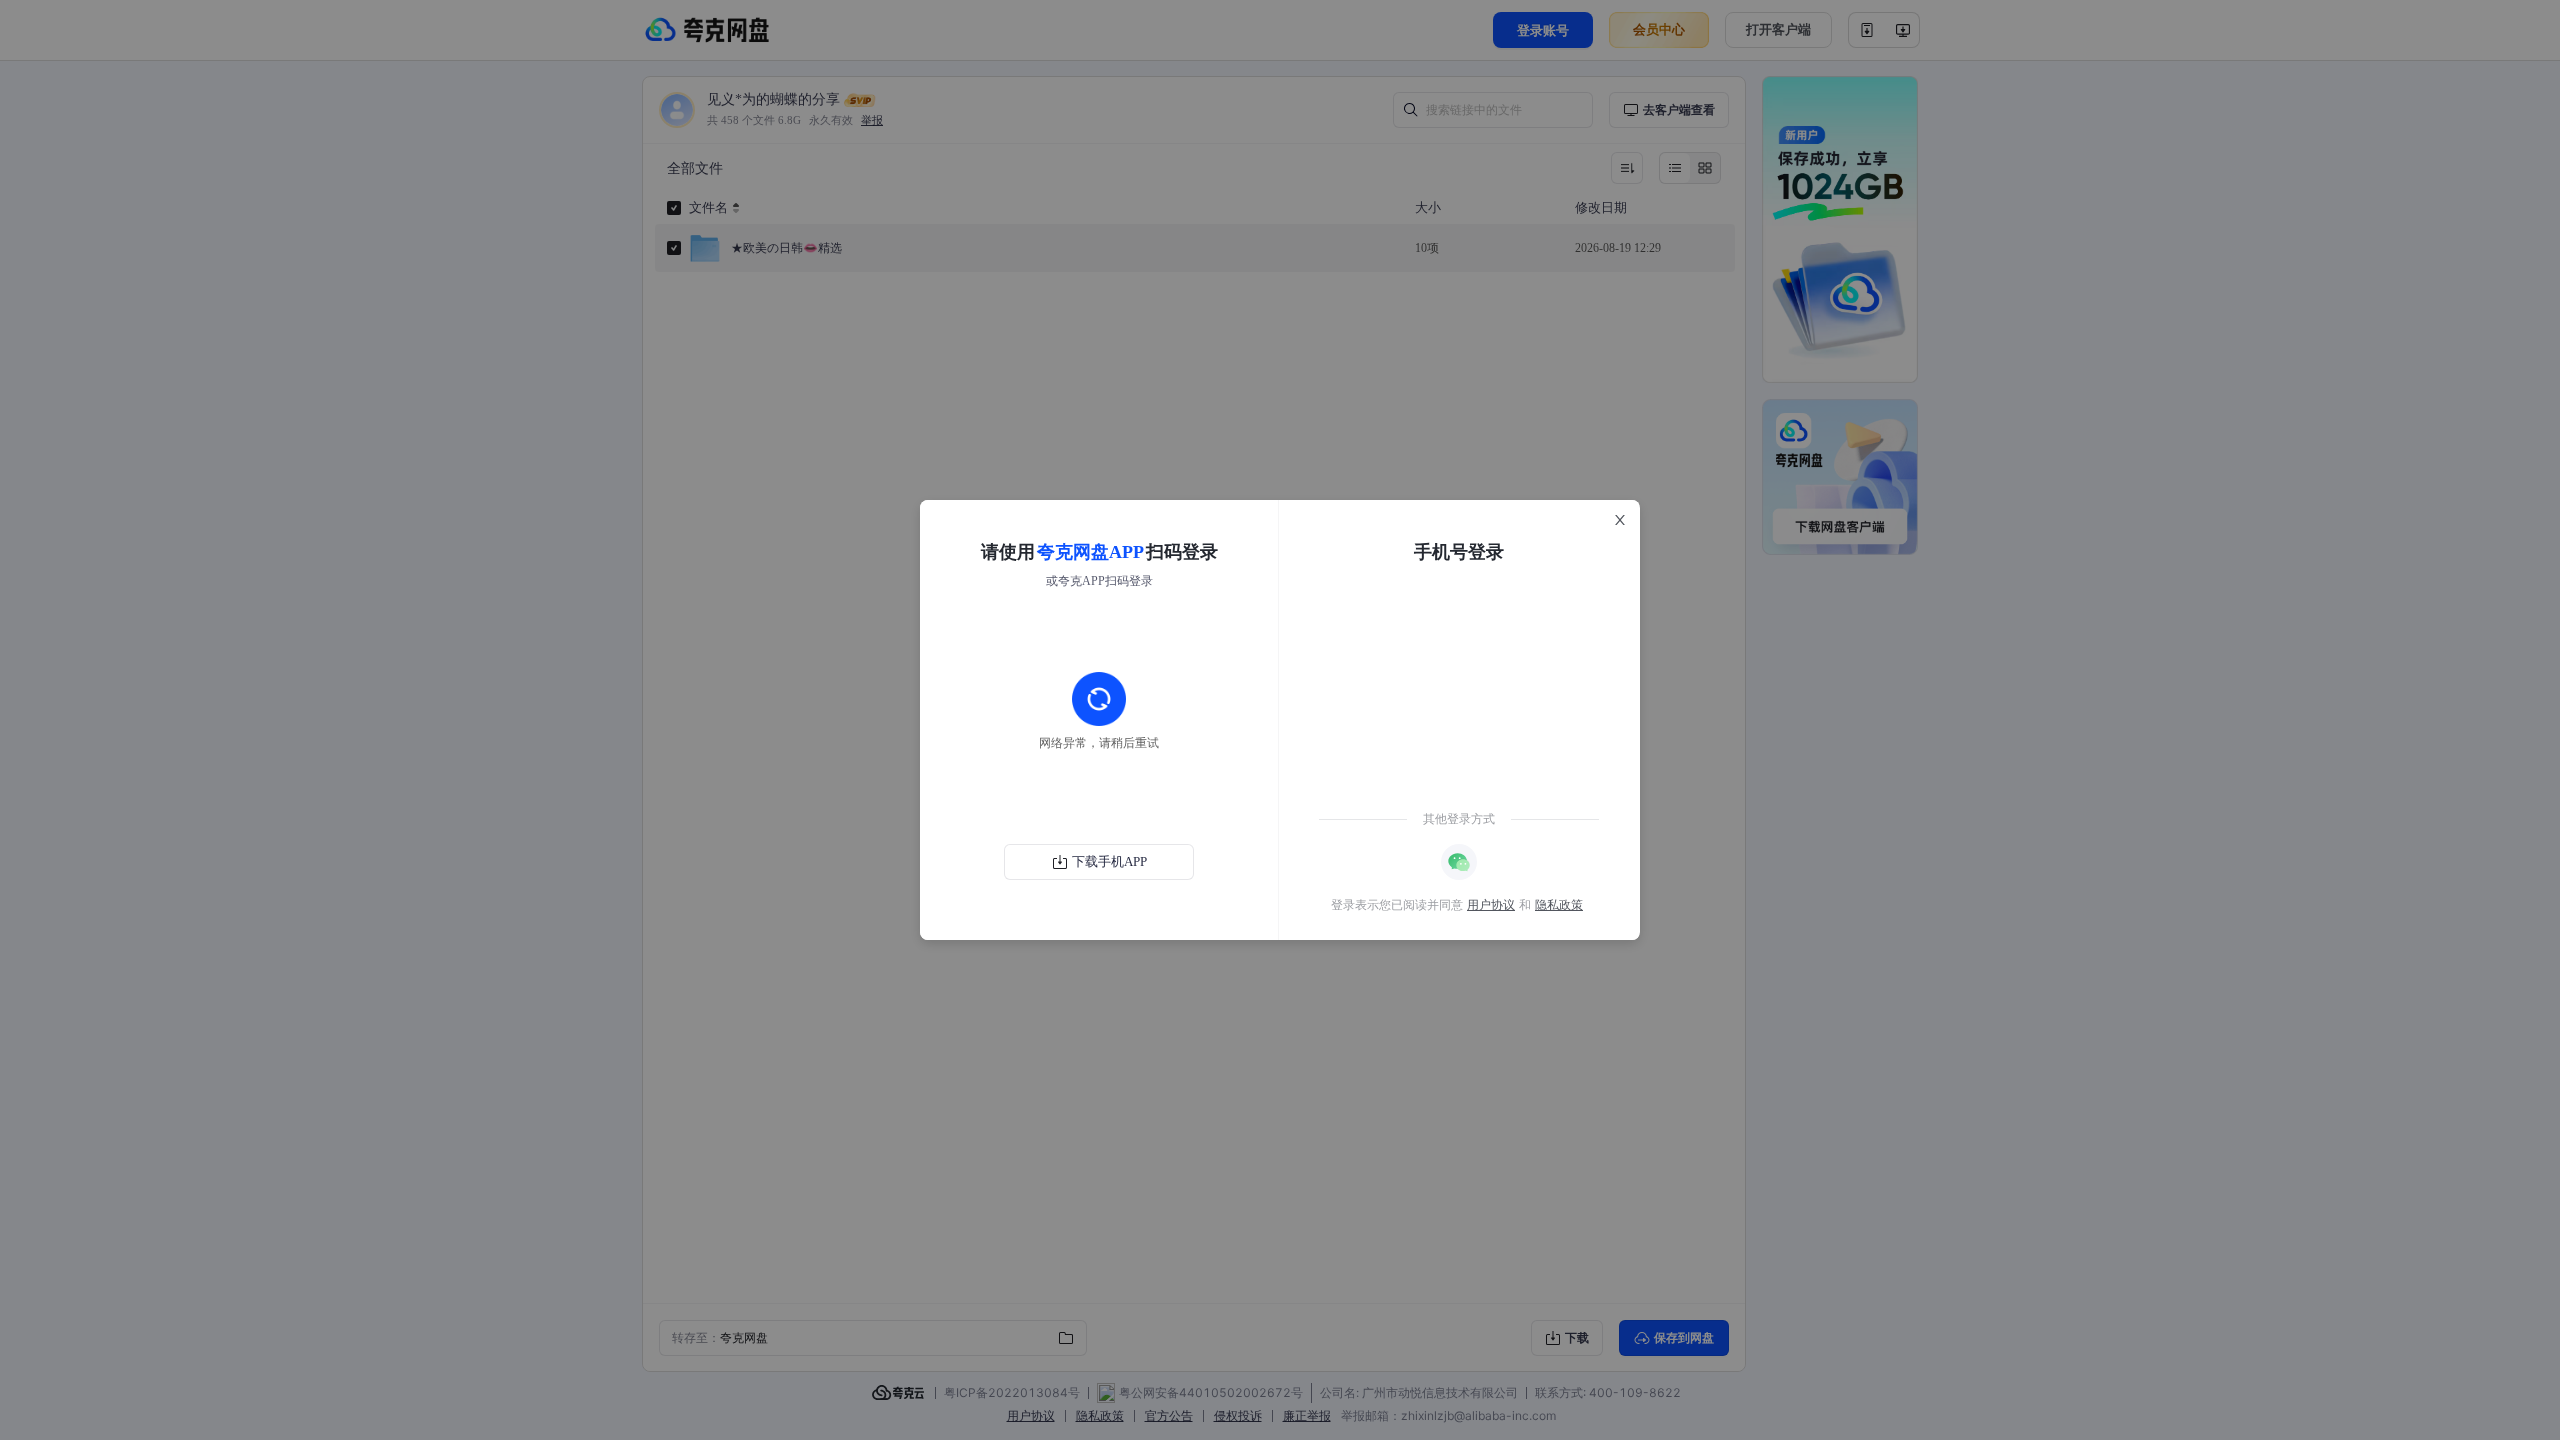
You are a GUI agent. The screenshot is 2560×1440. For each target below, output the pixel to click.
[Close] (1620, 520)
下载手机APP (1109, 861)
